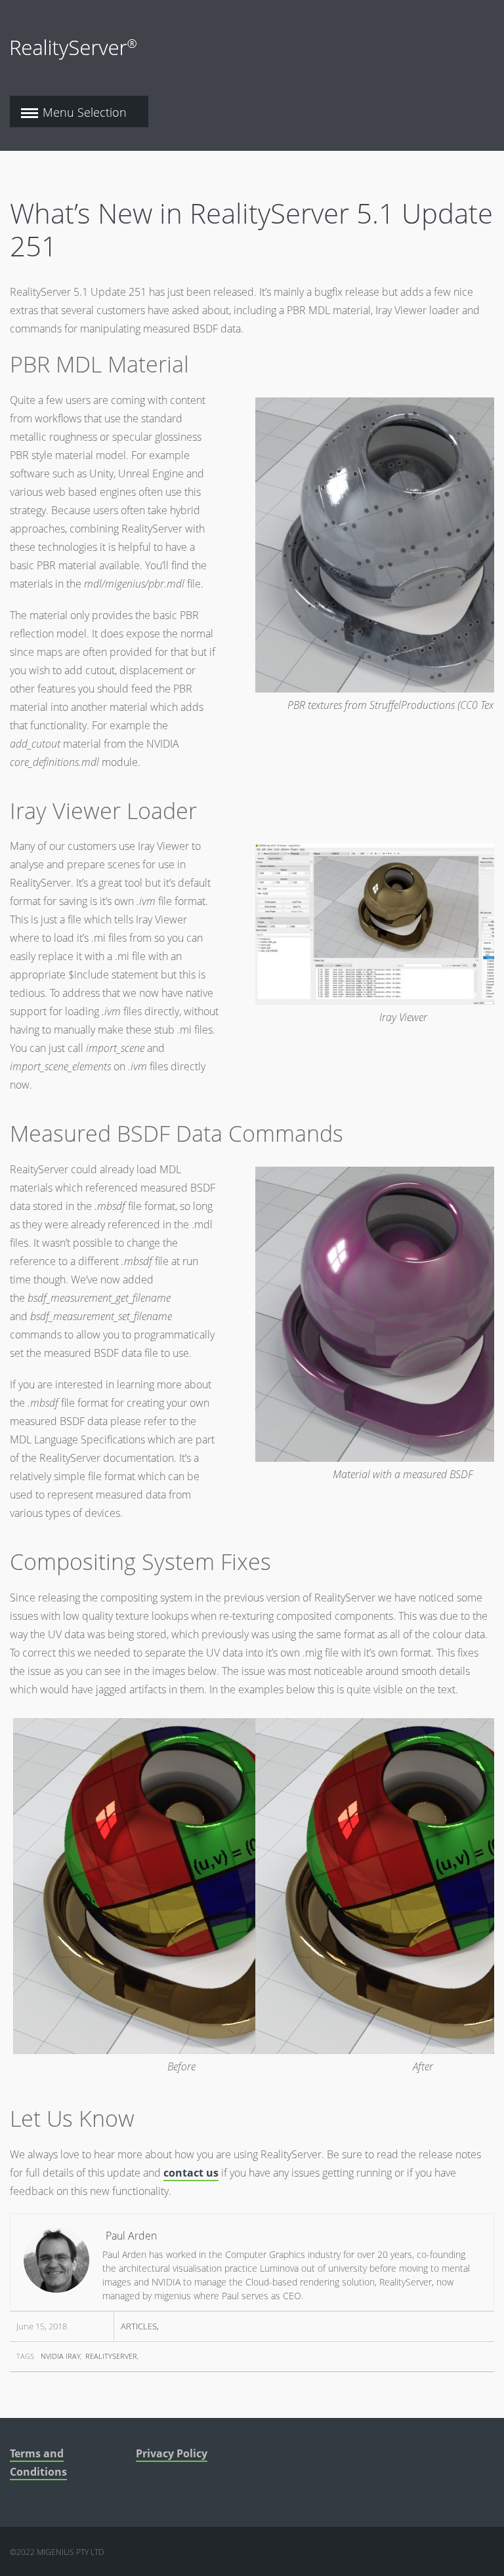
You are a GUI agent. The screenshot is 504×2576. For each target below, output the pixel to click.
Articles (139, 2326)
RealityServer (111, 2356)
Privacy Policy (172, 2453)
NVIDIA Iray (60, 2356)
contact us (191, 2173)
